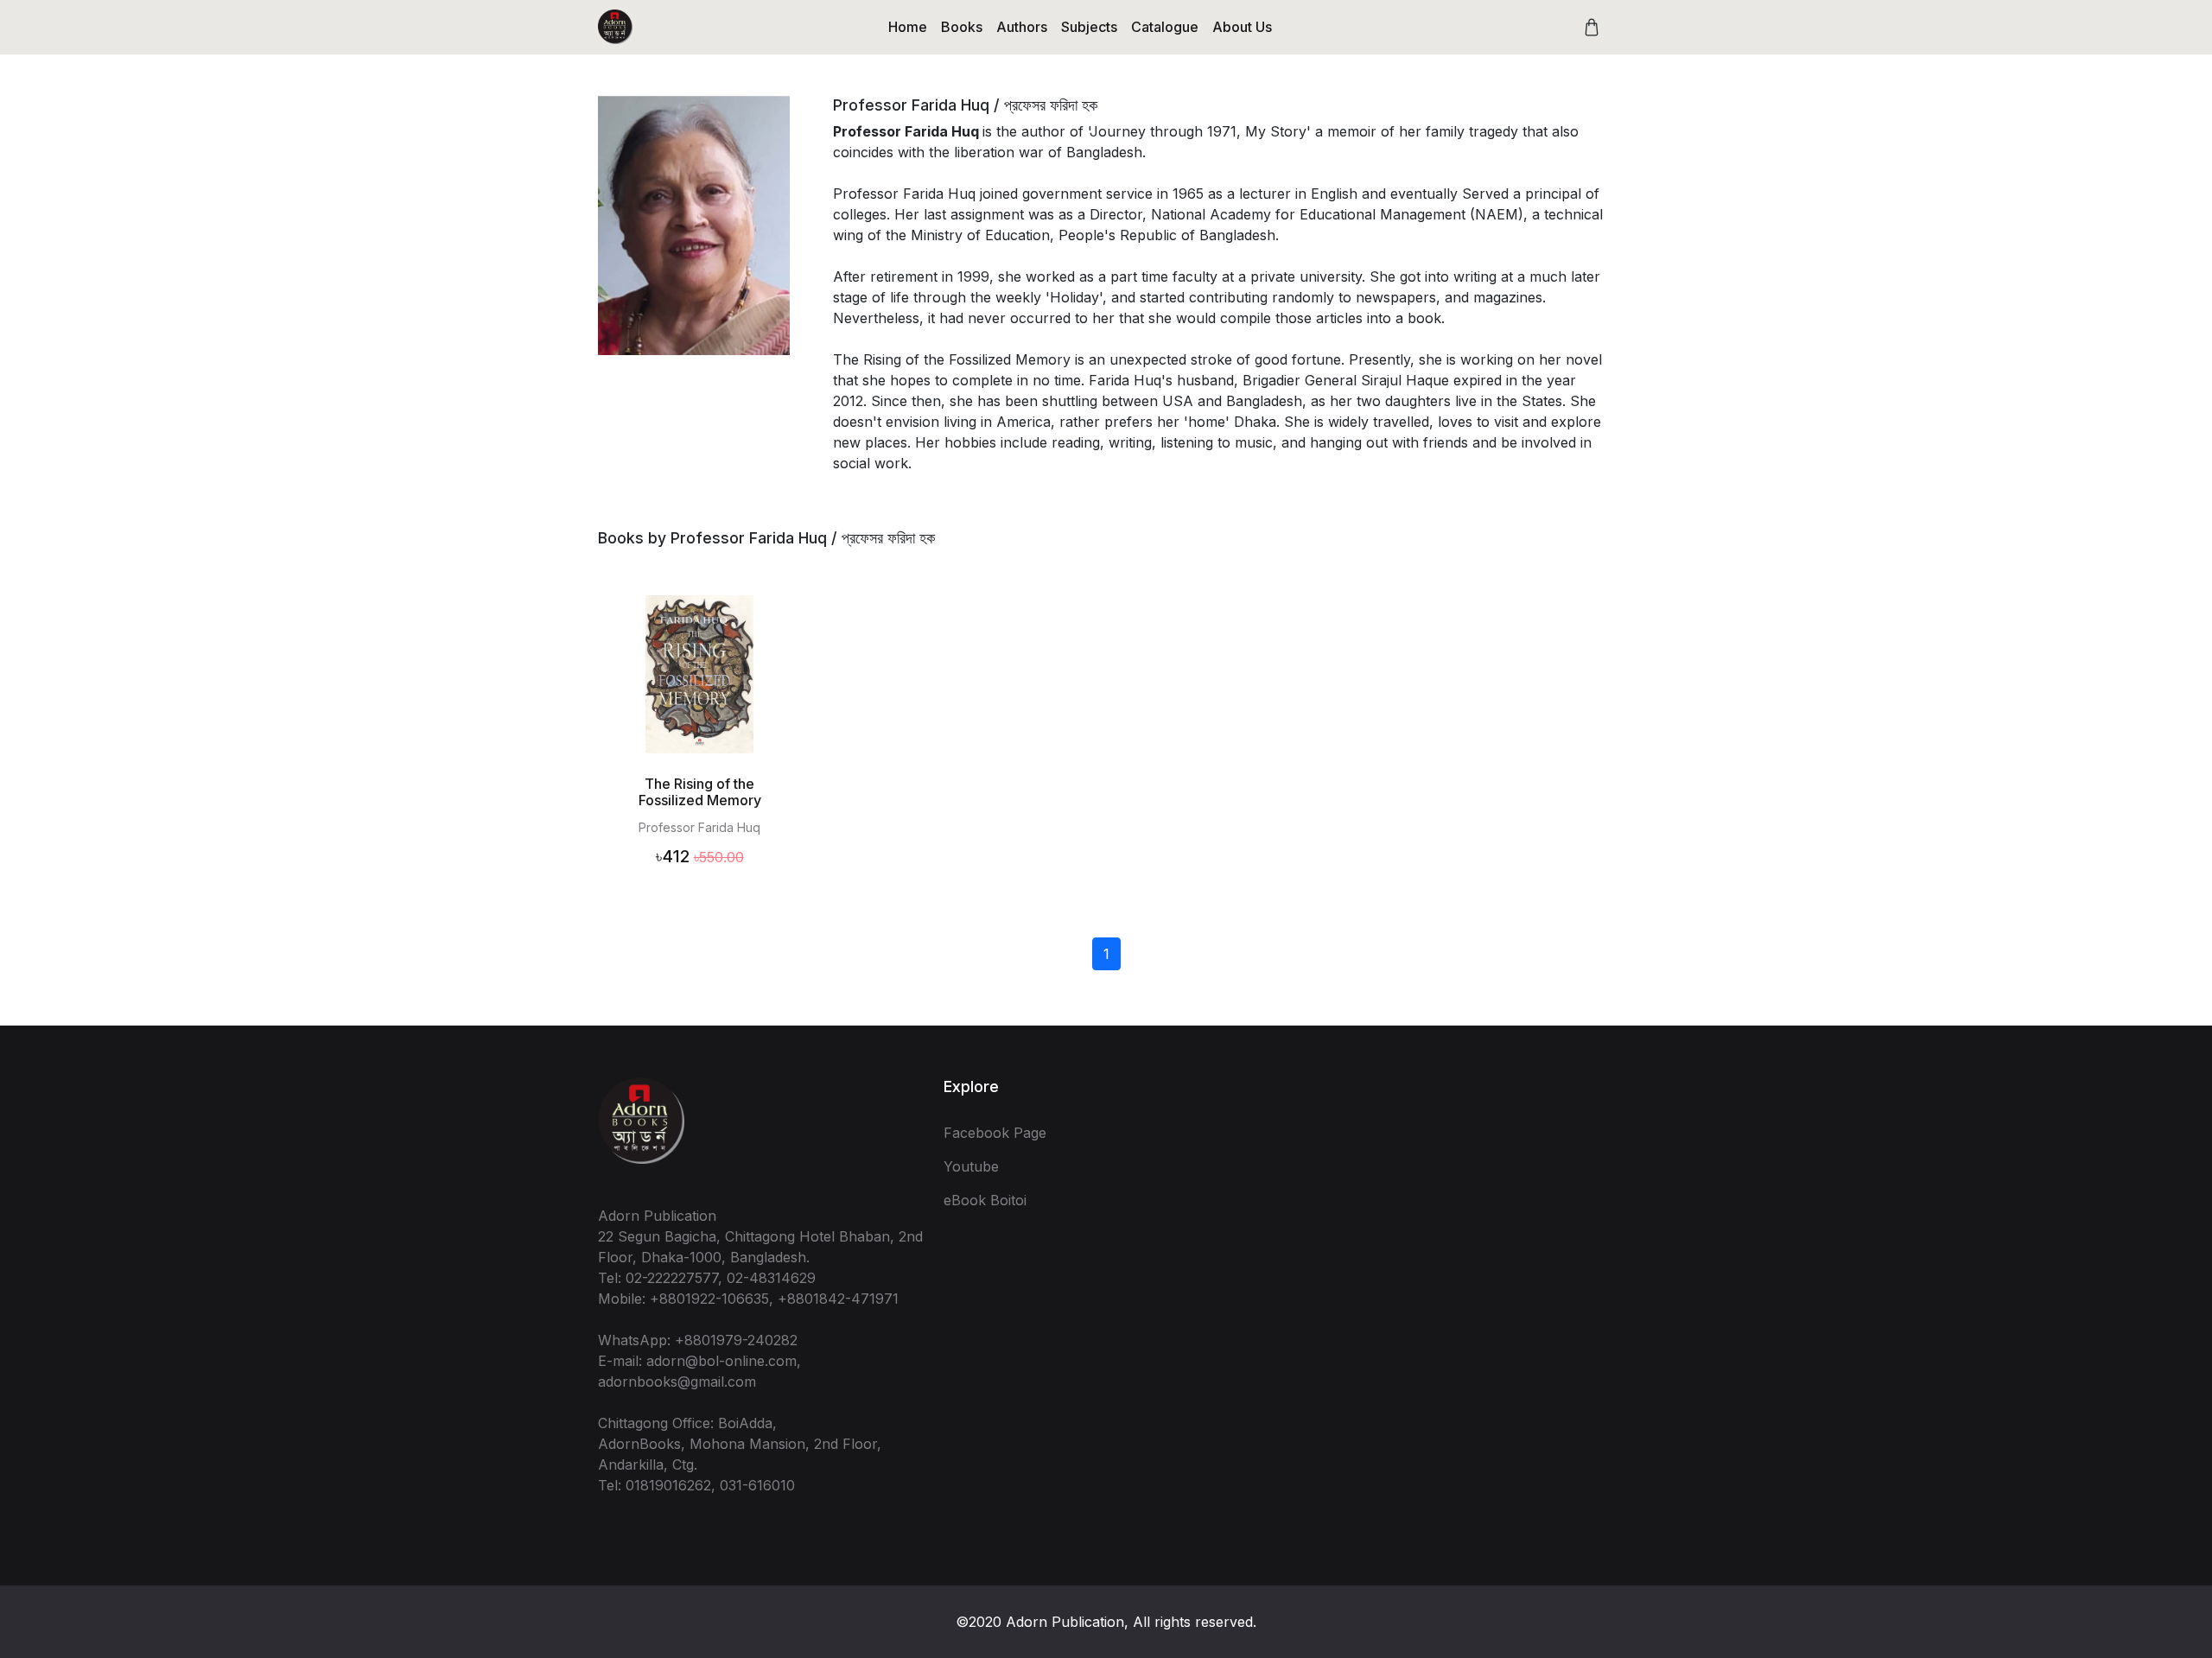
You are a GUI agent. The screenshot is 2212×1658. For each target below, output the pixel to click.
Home (908, 27)
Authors (1022, 27)
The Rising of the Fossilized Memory (700, 792)
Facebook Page (995, 1133)
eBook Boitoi (985, 1200)
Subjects (1089, 27)
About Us (1242, 27)
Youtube (971, 1166)
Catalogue (1165, 27)
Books (962, 27)
